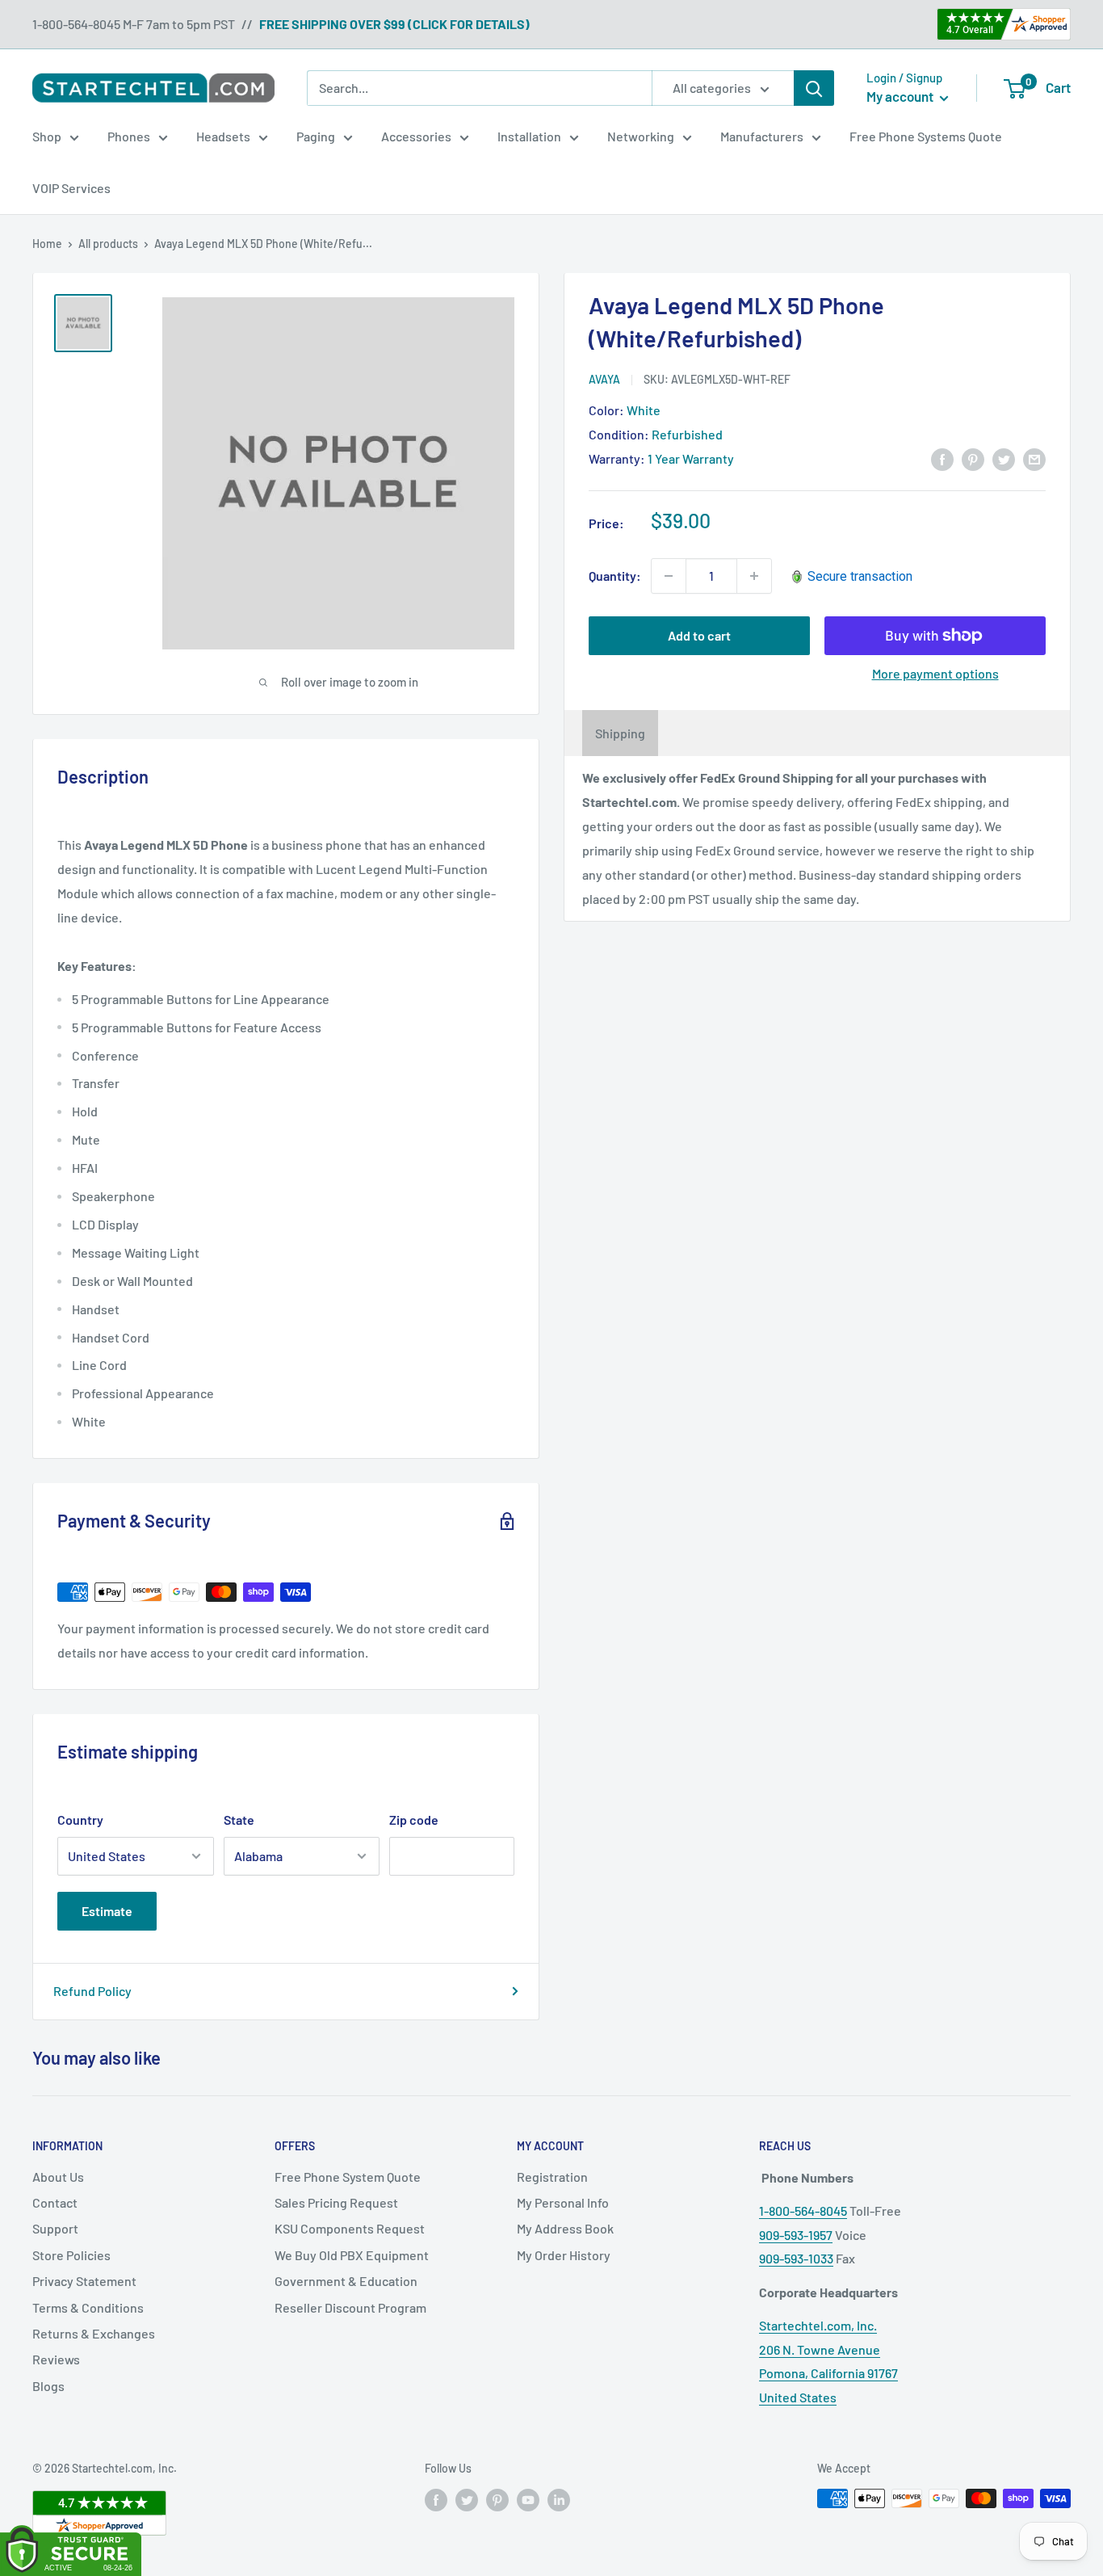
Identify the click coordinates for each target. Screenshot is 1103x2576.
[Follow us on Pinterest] (497, 2500)
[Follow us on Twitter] (467, 2500)
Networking (641, 136)
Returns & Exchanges (94, 2333)
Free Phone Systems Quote (926, 136)
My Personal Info (563, 2202)
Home (47, 244)
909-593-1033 (796, 2258)
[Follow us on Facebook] (436, 2500)
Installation (529, 136)
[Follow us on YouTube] (528, 2500)
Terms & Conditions (88, 2307)
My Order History (564, 2255)
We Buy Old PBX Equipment (352, 2255)
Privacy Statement (84, 2281)
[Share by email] (1034, 458)
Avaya (604, 379)
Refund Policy (92, 1991)
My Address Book (565, 2228)
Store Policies (71, 2255)
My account (901, 96)
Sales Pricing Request (336, 2202)
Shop (47, 136)
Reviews (56, 2359)
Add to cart (699, 635)
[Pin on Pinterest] (973, 458)
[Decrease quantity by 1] (669, 576)
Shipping (620, 733)
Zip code (414, 1820)
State (239, 1820)
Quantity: (615, 576)
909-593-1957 (796, 2235)
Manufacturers (762, 136)
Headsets (223, 136)
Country (80, 1820)
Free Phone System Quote (348, 2177)
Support (55, 2228)
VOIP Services (71, 188)
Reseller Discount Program (350, 2307)
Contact (55, 2202)
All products (108, 244)
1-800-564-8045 (803, 2210)
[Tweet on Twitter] (1004, 458)
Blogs (48, 2386)
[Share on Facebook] (942, 458)
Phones (129, 136)
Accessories (416, 136)
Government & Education (346, 2281)
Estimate (107, 1911)
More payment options (935, 673)
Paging (316, 136)
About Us (58, 2177)
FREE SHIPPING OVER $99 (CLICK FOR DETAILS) (394, 24)
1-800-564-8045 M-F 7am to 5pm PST (134, 24)
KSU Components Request (350, 2228)
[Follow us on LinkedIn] (559, 2500)
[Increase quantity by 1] (754, 576)
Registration (552, 2177)
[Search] (814, 88)
